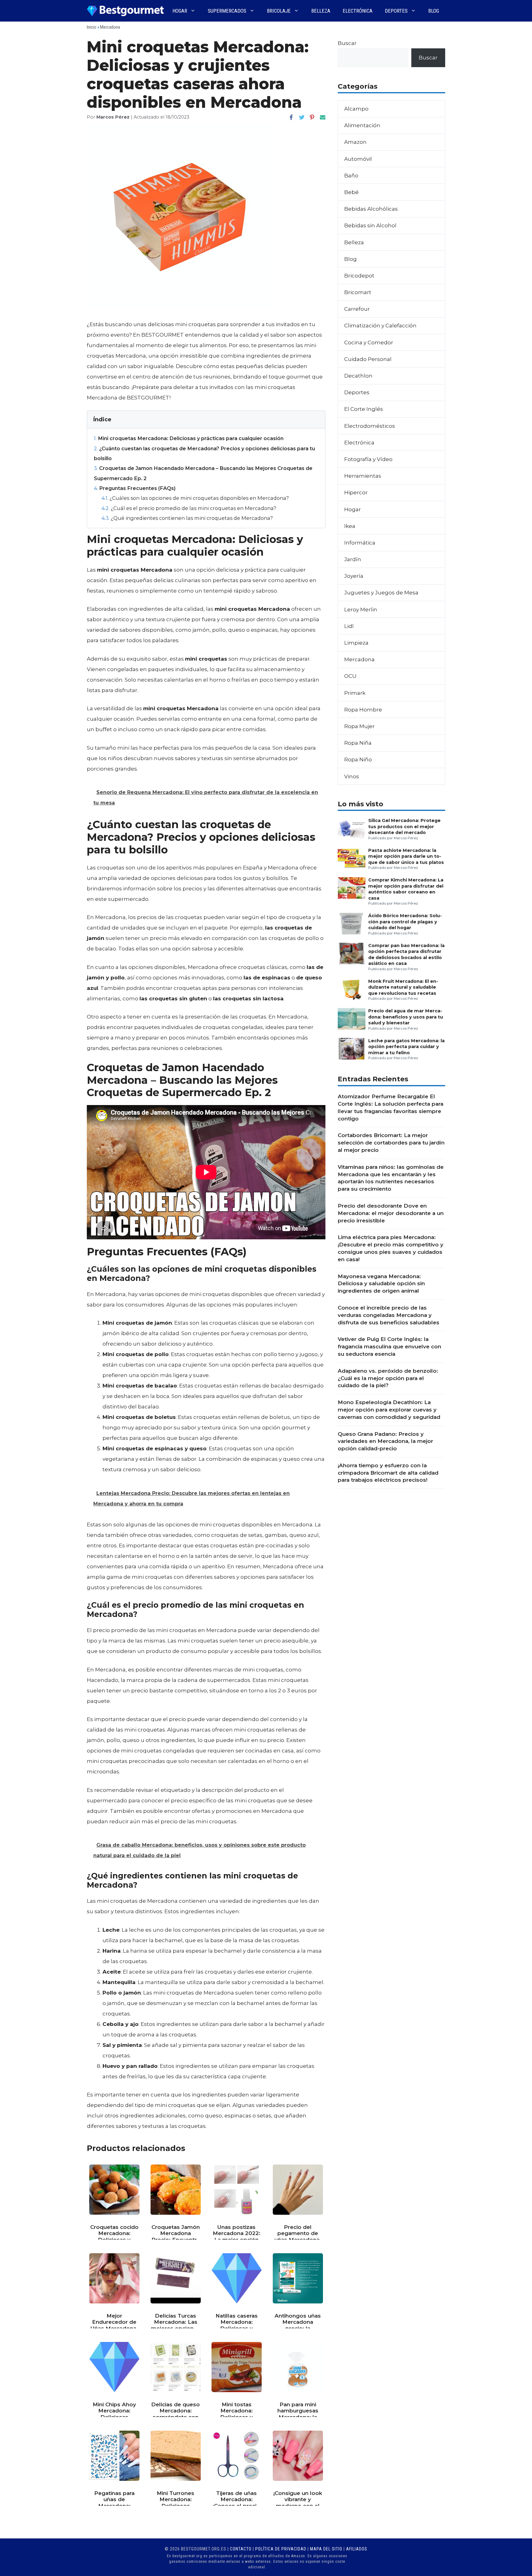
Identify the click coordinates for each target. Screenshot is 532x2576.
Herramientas (363, 476)
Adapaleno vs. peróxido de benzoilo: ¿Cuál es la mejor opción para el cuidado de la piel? (388, 1378)
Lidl (349, 626)
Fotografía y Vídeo (368, 459)
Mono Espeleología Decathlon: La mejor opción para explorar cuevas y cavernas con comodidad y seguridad (389, 1410)
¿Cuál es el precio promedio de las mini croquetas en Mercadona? (189, 508)
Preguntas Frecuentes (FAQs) (135, 488)
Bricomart (358, 292)
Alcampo (356, 109)
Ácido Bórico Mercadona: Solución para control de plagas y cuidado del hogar (405, 922)
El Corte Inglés (364, 409)
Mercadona (110, 27)
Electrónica (358, 11)
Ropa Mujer (359, 726)
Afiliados (357, 2549)
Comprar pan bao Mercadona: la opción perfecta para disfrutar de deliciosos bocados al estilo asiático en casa (406, 954)
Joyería (354, 576)
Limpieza (356, 643)
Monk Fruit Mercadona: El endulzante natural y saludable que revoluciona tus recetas (403, 987)
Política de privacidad (281, 2549)
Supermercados (227, 11)
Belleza (321, 11)
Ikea (350, 526)
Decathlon (358, 376)
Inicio (92, 27)
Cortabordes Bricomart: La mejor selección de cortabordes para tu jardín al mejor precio (391, 1143)
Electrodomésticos (370, 426)
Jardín (353, 559)
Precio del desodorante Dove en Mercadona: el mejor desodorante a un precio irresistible (391, 1213)
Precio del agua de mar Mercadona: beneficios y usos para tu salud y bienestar (406, 1017)
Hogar (180, 11)
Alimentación (362, 125)
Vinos (352, 776)
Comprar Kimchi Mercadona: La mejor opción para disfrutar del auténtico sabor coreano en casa (406, 889)
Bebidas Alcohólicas (371, 209)
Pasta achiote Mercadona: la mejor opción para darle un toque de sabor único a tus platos (406, 856)
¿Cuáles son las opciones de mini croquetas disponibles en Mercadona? (195, 498)
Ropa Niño (358, 759)
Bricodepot (359, 276)
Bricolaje (279, 11)
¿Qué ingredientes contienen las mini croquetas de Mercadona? (187, 518)
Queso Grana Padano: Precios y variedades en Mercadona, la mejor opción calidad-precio (385, 1441)
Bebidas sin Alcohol (370, 225)
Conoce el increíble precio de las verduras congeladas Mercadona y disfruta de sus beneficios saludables (389, 1315)
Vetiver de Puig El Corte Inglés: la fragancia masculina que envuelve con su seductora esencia (389, 1347)
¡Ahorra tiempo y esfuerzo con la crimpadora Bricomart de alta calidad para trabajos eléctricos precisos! (388, 1473)
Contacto (241, 2549)
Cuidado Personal (368, 359)
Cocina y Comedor (369, 342)
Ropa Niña (358, 743)
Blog (434, 11)
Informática (360, 543)
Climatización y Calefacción (380, 326)
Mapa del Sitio (326, 2549)
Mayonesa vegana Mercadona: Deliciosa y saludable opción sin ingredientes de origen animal (381, 1284)
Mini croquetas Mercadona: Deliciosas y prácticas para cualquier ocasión (189, 438)
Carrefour (357, 309)
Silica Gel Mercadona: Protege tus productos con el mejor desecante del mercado (404, 826)
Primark (355, 693)
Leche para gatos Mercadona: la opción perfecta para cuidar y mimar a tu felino (406, 1047)
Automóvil (358, 159)
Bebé (351, 192)
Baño (351, 176)
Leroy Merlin (361, 610)
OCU (350, 676)
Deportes (396, 11)
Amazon (355, 142)
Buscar (347, 43)
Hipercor (356, 492)
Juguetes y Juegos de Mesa (381, 593)
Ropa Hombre (363, 710)
